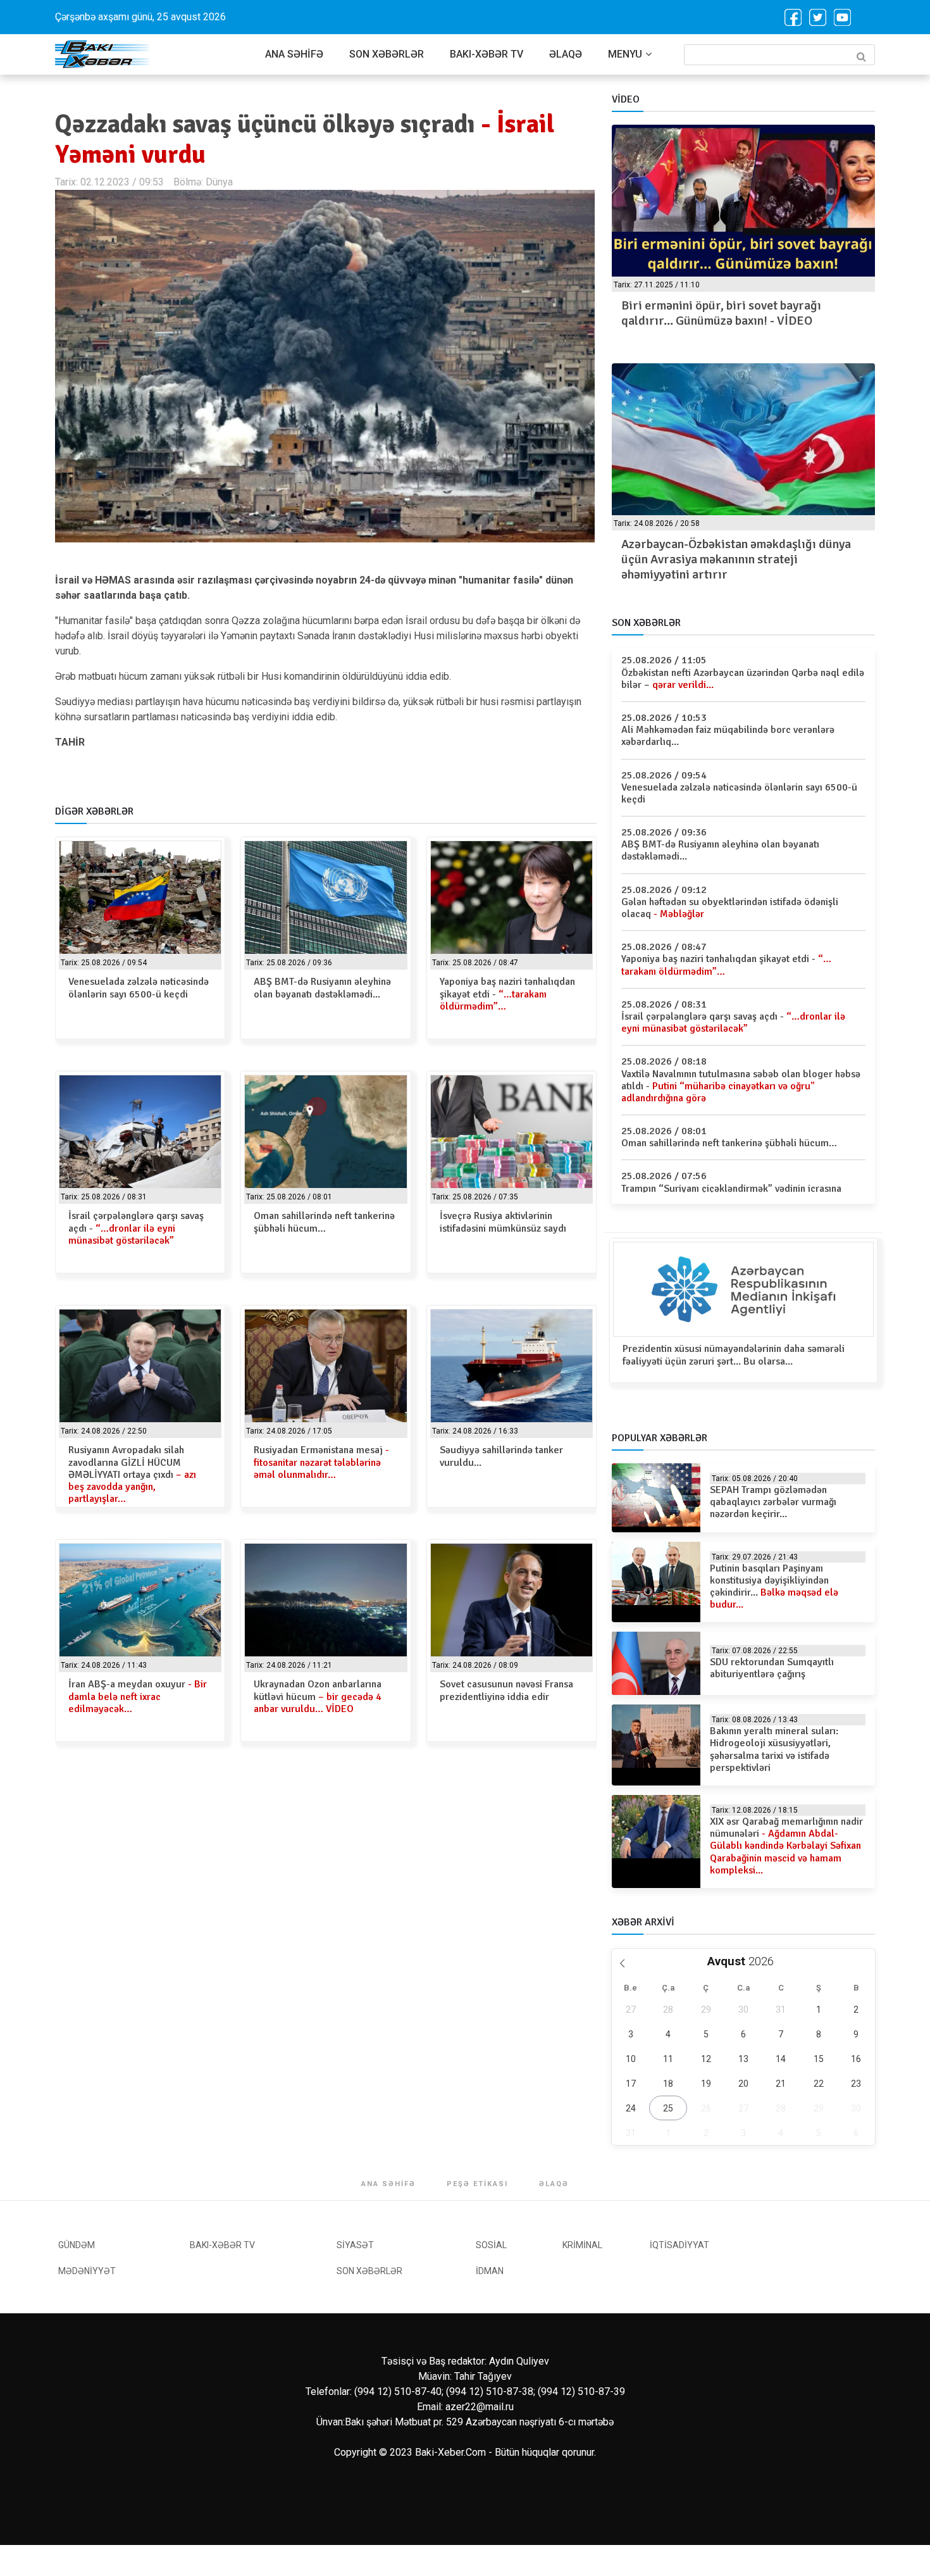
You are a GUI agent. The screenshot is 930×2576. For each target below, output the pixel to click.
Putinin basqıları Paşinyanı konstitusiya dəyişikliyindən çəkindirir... (774, 1587)
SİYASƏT (355, 2245)
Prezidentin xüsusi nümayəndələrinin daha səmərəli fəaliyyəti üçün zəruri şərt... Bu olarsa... (734, 1355)
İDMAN (490, 2271)
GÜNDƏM (77, 2245)
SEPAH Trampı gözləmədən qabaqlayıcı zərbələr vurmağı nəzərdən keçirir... (773, 1502)
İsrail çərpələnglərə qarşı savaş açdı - (136, 1228)
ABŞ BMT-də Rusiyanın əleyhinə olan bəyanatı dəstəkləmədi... (322, 988)
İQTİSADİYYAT (679, 2245)
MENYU (625, 54)
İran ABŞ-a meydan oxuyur (138, 1696)
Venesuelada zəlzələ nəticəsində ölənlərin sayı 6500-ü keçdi (139, 988)
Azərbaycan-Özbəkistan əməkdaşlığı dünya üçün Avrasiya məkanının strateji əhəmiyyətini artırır (736, 559)
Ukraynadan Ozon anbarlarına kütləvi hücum (318, 1696)
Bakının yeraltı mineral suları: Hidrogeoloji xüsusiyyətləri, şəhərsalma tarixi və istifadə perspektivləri (774, 1749)
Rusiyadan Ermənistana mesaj (321, 1462)
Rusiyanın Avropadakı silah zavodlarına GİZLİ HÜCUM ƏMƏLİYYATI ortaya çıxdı (132, 1474)
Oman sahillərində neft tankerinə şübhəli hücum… (324, 1222)
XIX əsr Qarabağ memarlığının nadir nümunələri (786, 1846)
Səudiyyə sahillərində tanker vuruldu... (501, 1456)
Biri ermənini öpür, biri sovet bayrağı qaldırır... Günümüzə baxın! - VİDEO (721, 313)
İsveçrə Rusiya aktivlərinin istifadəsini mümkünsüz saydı (503, 1222)
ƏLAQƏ (566, 54)
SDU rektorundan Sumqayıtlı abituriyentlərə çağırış (772, 1668)
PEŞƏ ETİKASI (477, 2184)
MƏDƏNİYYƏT (87, 2271)
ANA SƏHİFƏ (294, 54)
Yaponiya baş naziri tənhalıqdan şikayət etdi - (507, 994)
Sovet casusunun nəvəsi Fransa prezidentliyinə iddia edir (506, 1690)
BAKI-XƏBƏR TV (487, 54)
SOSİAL (491, 2245)
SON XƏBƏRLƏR (387, 54)
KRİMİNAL (582, 2245)
